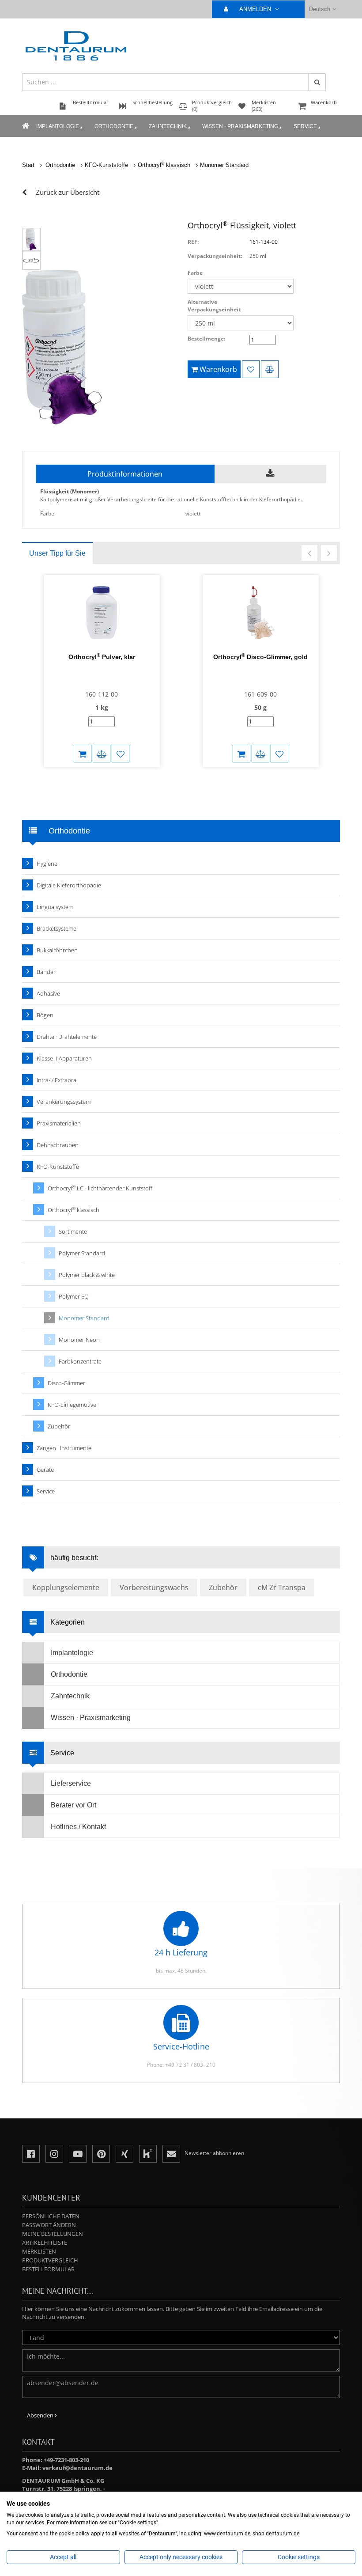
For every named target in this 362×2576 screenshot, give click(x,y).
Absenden (41, 2415)
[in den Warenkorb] (83, 754)
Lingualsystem (55, 907)
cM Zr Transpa (282, 1587)
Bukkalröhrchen (57, 950)
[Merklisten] (251, 369)
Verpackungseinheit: (215, 256)
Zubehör (59, 1426)
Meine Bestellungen (53, 2234)
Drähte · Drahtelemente (67, 1037)
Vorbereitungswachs (154, 1587)
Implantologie (58, 126)
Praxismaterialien (59, 1123)
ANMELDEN (256, 9)
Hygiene (47, 864)
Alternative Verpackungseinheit (214, 306)
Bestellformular (48, 2269)
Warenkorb (324, 102)
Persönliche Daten (51, 2216)
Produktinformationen (125, 474)
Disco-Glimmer (66, 1383)
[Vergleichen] (270, 369)
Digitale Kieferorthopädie (69, 885)
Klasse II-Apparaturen (64, 1058)
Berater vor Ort (74, 1805)
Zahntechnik (168, 126)
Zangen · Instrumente (64, 1448)
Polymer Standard (82, 1253)
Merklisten (39, 2251)
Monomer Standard (224, 165)
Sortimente (73, 1231)
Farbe (195, 273)
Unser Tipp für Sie (57, 553)
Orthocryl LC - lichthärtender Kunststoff (100, 1188)
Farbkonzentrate (80, 1361)
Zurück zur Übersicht (68, 192)
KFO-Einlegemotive (72, 1405)
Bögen (45, 1015)
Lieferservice (71, 1783)
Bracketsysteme (57, 928)
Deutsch (320, 9)
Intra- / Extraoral (57, 1080)
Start (28, 165)
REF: (193, 242)
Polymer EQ (74, 1296)
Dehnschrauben (58, 1145)
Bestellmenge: (206, 339)
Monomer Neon (79, 1340)
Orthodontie (114, 126)
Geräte (45, 1470)
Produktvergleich (50, 2260)
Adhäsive (48, 993)
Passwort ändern (49, 2225)
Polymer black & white (87, 1275)
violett (193, 513)
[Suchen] (317, 82)
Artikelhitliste (45, 2243)
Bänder (46, 972)
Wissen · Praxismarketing (240, 126)
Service (305, 126)
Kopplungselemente (66, 1587)
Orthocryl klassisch (164, 165)
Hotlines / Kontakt (78, 1827)
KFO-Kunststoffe (106, 165)
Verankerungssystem (64, 1102)
